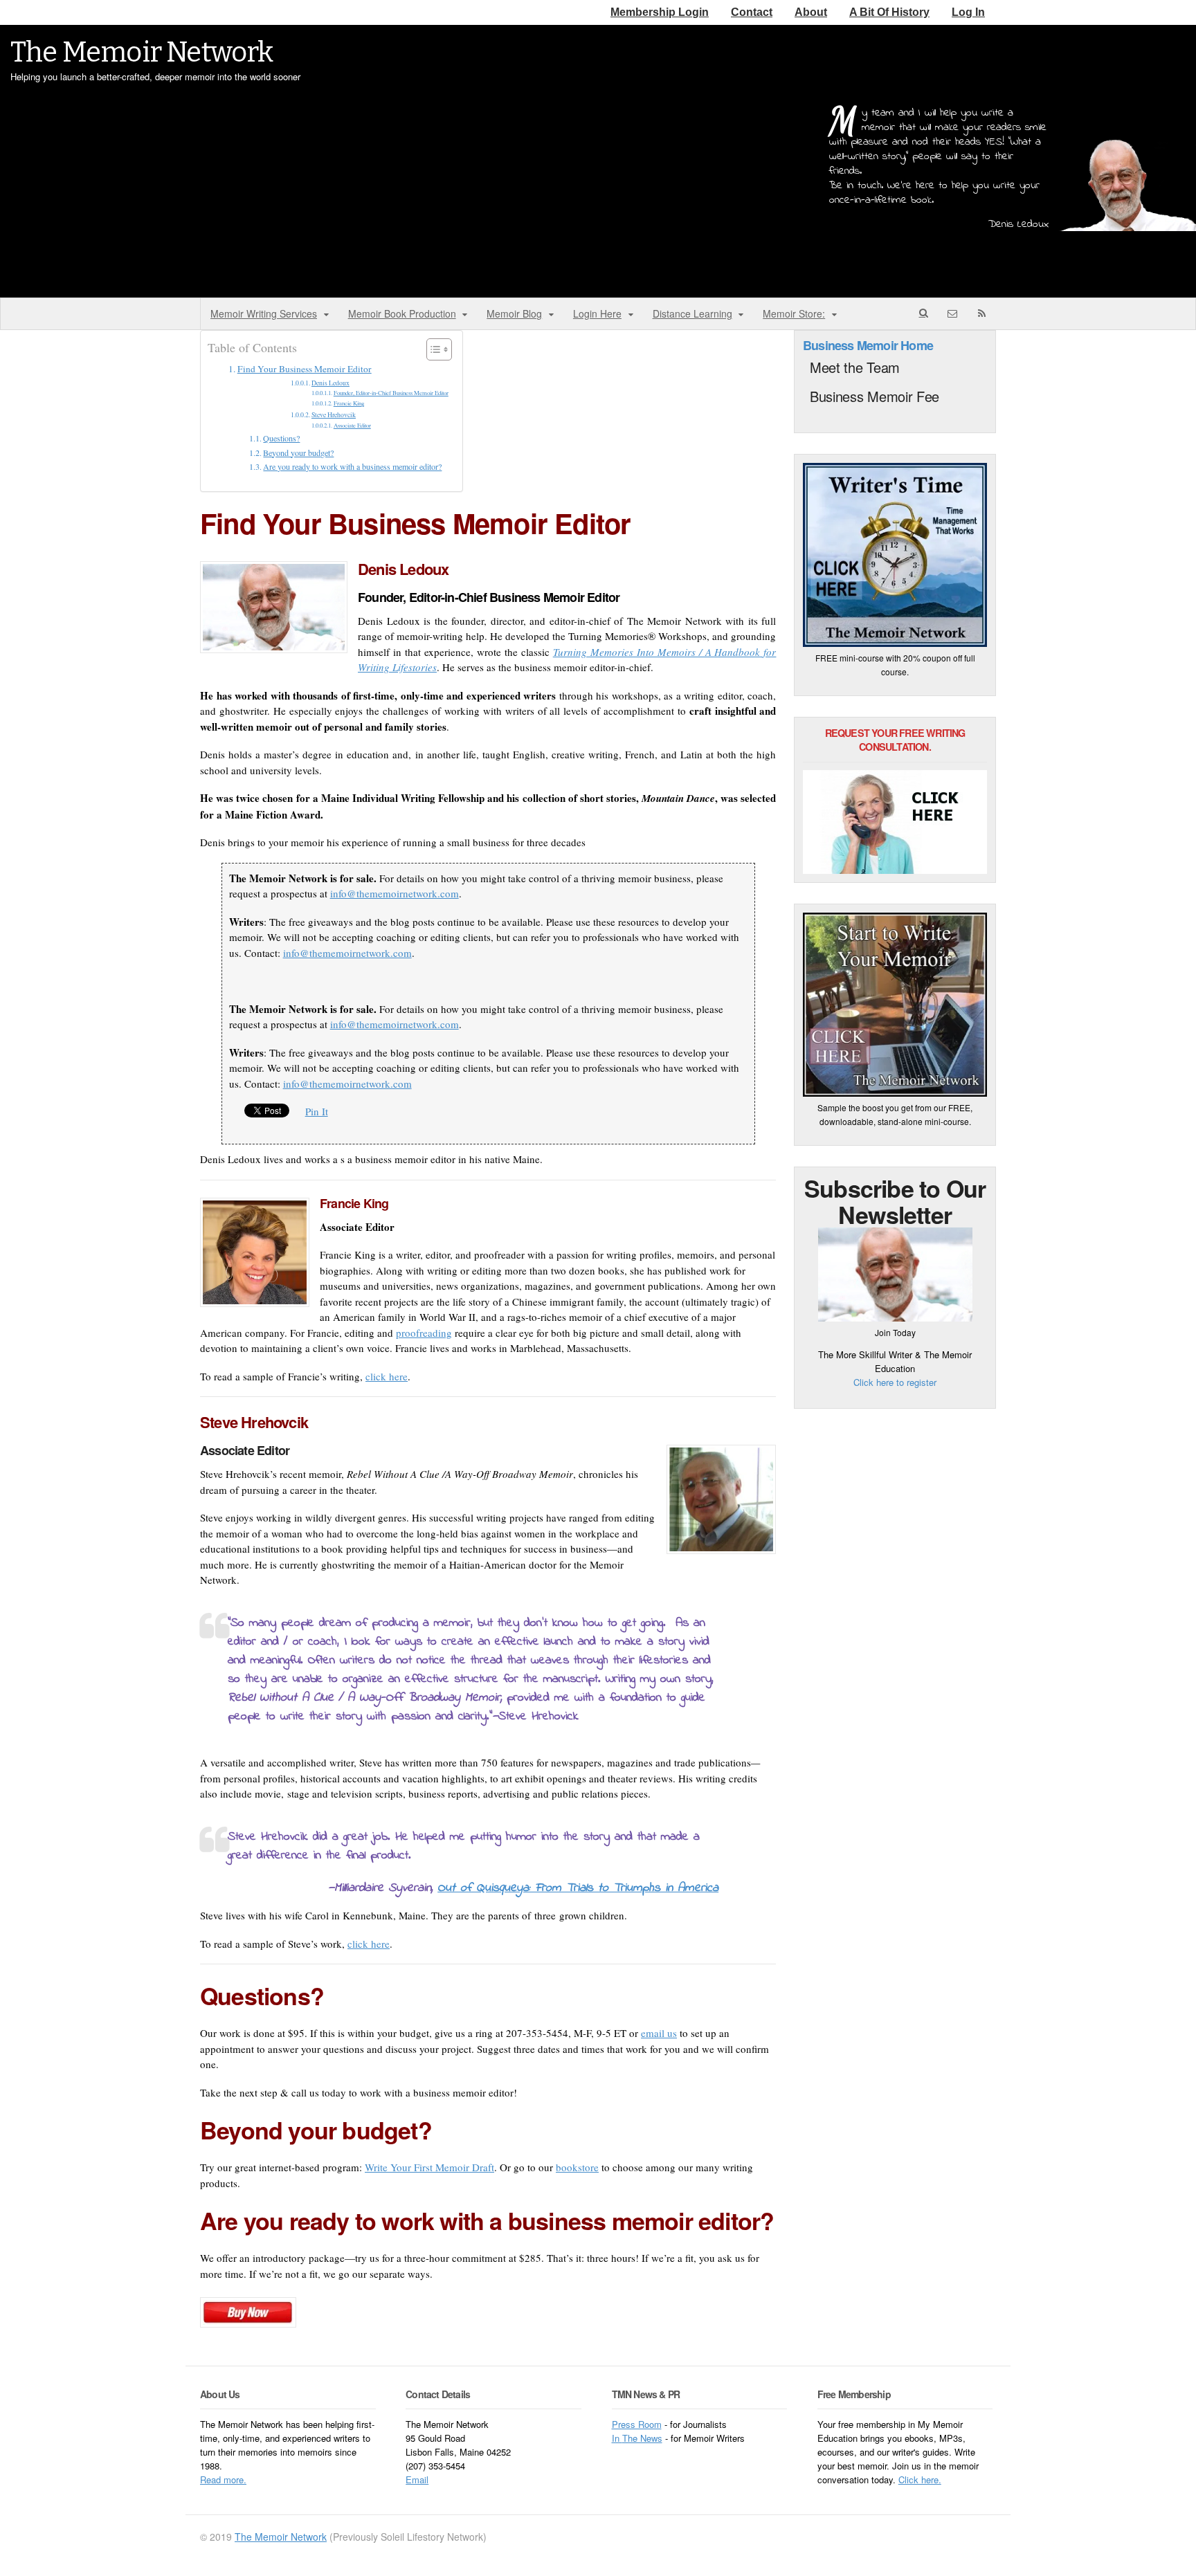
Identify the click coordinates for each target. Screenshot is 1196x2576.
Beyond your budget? (298, 453)
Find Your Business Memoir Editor (305, 369)
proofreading (424, 1333)
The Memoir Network (142, 53)
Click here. (920, 2479)
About (811, 12)
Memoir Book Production (402, 313)
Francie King (349, 403)
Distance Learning (692, 313)
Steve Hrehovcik (334, 415)
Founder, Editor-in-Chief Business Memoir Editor (391, 393)
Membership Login (660, 12)
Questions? (281, 438)
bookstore (577, 2167)
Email (417, 2479)
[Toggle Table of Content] (432, 349)
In (617, 2438)
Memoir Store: (794, 313)
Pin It (317, 1111)
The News (642, 2438)
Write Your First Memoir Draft (429, 2167)
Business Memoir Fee (875, 396)
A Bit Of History (889, 12)
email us (659, 2033)
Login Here (597, 313)
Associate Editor (352, 425)
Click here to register (895, 1382)
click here (387, 1376)
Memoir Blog (514, 313)
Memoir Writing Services (264, 313)
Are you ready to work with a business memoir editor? (352, 466)
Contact (752, 12)
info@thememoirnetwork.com (395, 893)
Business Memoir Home (868, 345)
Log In (968, 12)
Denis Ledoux (330, 383)
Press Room (637, 2424)
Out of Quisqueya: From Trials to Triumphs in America (578, 1888)
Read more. (223, 2479)
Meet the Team (855, 367)
